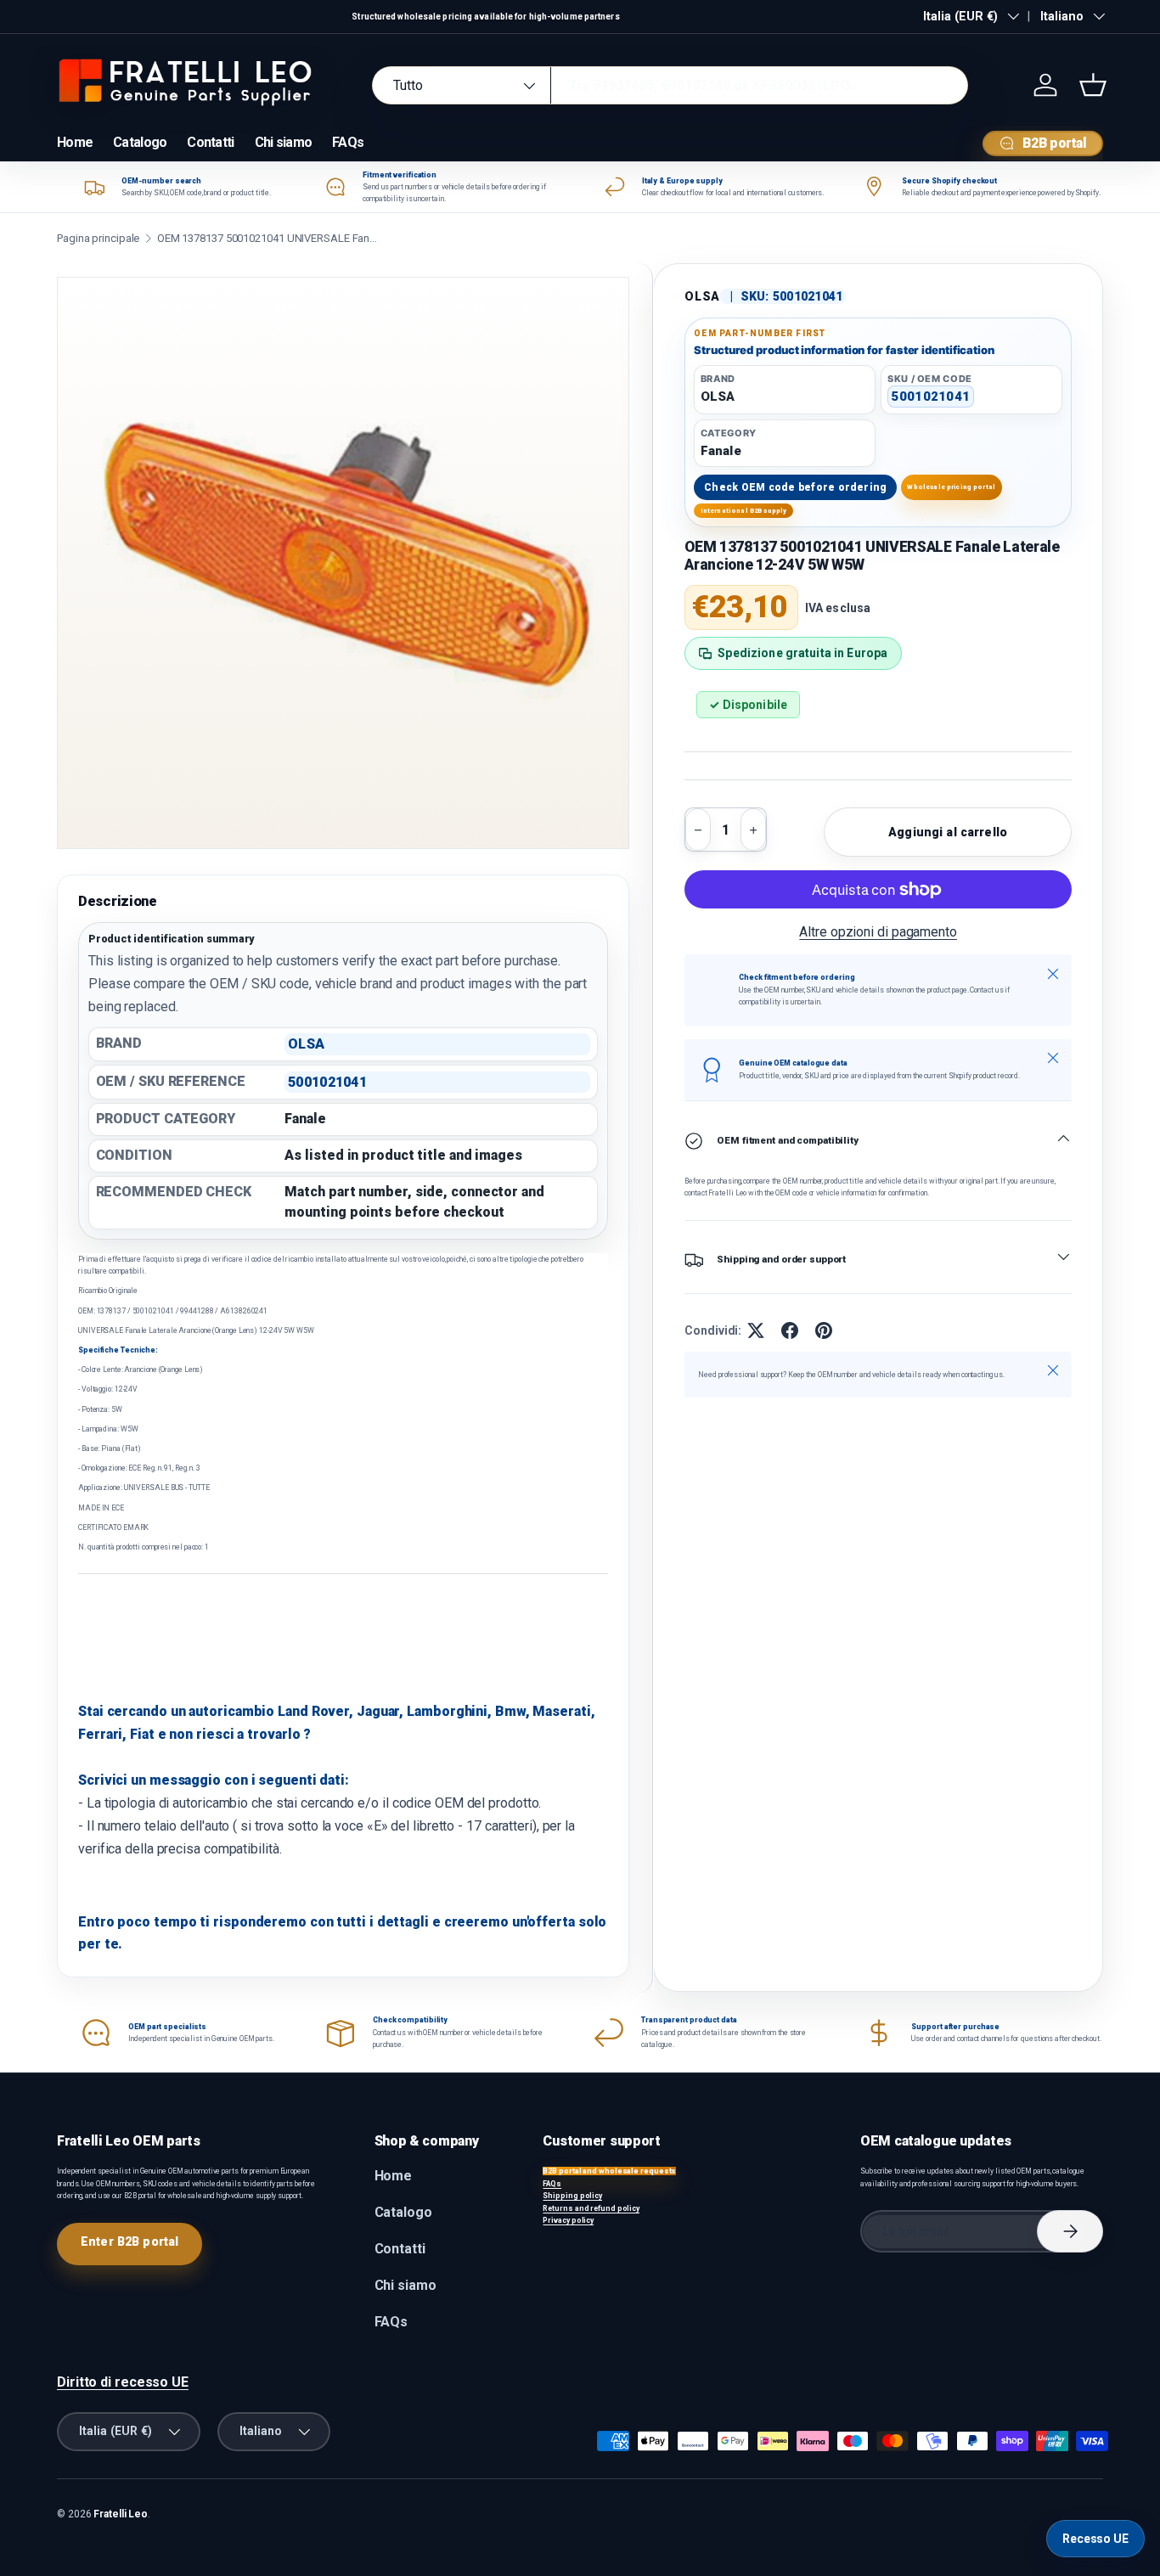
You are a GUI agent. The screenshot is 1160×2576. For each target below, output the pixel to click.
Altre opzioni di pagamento (878, 933)
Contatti (210, 142)
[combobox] (670, 85)
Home (75, 142)
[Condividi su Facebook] (790, 1330)
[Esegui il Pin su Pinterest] (824, 1330)
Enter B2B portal (130, 2241)
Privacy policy (568, 2220)
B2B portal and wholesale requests (609, 2171)
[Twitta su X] (756, 1330)
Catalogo (140, 142)
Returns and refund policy (591, 2208)
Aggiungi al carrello (948, 832)
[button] (1093, 85)
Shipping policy (572, 2196)
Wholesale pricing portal (951, 487)
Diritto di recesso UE (123, 2382)
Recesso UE (1095, 2539)
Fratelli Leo (121, 2514)
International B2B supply (744, 511)
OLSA (702, 296)
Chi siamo (284, 142)
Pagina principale (98, 238)
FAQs (348, 142)
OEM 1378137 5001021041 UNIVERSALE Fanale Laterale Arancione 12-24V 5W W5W (267, 238)
